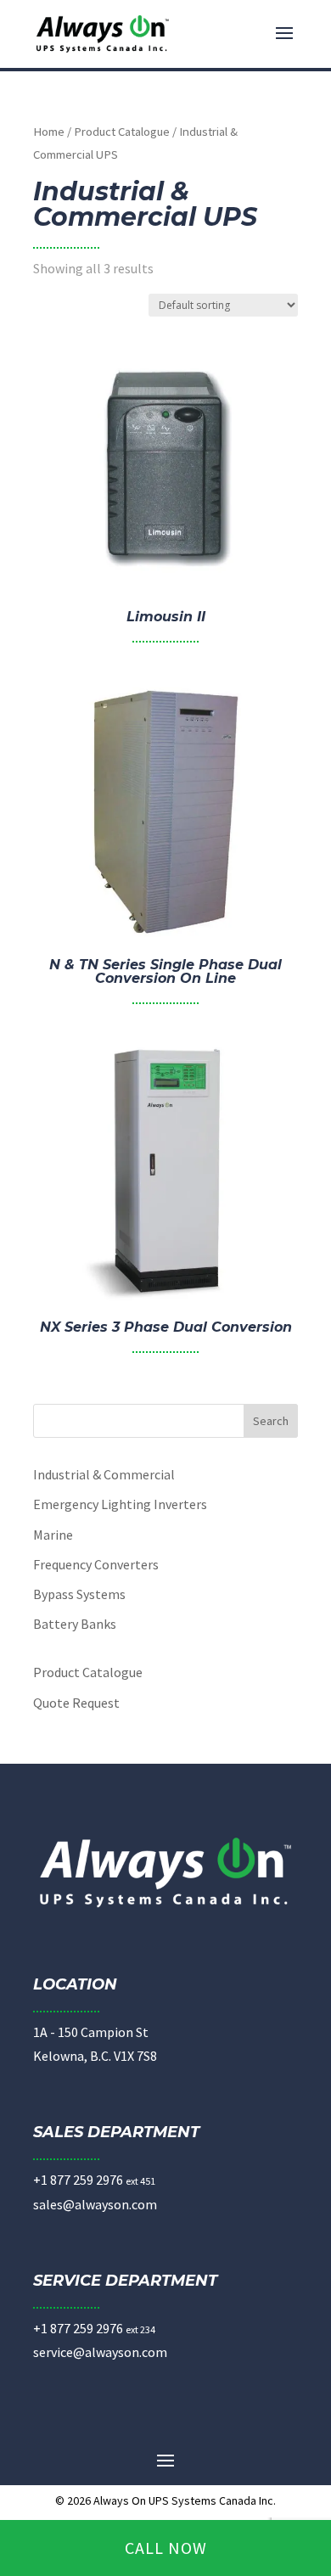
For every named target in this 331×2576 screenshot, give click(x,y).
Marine (53, 1535)
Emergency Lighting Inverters (120, 1504)
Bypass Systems (79, 1594)
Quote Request (76, 1703)
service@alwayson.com (100, 2352)
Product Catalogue (122, 132)
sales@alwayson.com (95, 2204)
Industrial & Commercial (104, 1474)
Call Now (166, 2548)
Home (49, 132)
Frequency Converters (96, 1564)
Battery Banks (75, 1624)
